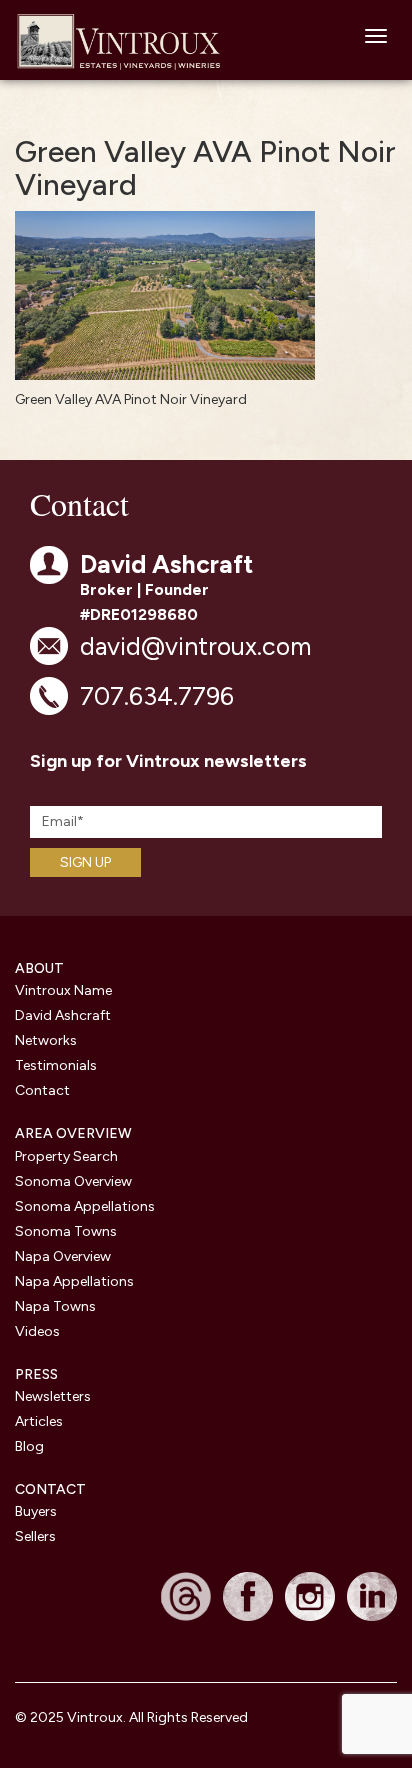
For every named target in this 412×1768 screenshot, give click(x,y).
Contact (42, 1090)
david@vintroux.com (195, 646)
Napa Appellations (74, 1281)
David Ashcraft (63, 1015)
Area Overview (73, 1133)
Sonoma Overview (73, 1181)
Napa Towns (55, 1306)
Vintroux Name (63, 990)
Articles (39, 1421)
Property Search (66, 1156)
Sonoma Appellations (85, 1206)
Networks (46, 1040)
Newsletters (53, 1396)
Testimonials (56, 1065)
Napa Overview (63, 1256)
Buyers (36, 1511)
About (39, 968)
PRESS (36, 1374)
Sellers (35, 1536)
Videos (37, 1331)
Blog (29, 1446)
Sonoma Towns (66, 1231)
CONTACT (50, 1489)
